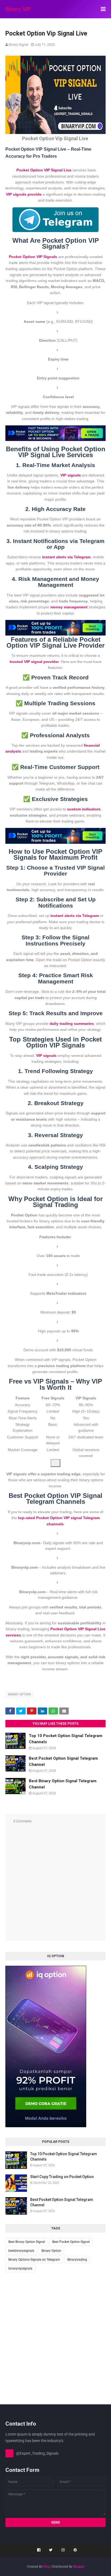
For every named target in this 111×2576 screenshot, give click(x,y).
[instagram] (63, 2550)
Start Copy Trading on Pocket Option (62, 2177)
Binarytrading (77, 2260)
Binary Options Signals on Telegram (34, 2260)
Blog (47, 2567)
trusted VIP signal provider (34, 662)
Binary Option (19, 1694)
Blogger (79, 2567)
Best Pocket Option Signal (71, 2242)
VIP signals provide (24, 194)
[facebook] (39, 2550)
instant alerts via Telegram (66, 557)
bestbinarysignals (21, 2251)
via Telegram (75, 916)
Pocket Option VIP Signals (33, 257)
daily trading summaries (72, 1024)
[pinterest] (75, 2550)
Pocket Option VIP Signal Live (44, 170)
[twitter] (51, 2550)
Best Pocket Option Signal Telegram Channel (62, 2202)
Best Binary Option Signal (27, 2242)
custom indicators (84, 809)
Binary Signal (18, 45)
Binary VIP (18, 9)
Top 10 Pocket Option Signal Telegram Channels (64, 2157)
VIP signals (71, 475)
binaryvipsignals (20, 2268)
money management (69, 607)
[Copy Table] (55, 1463)
